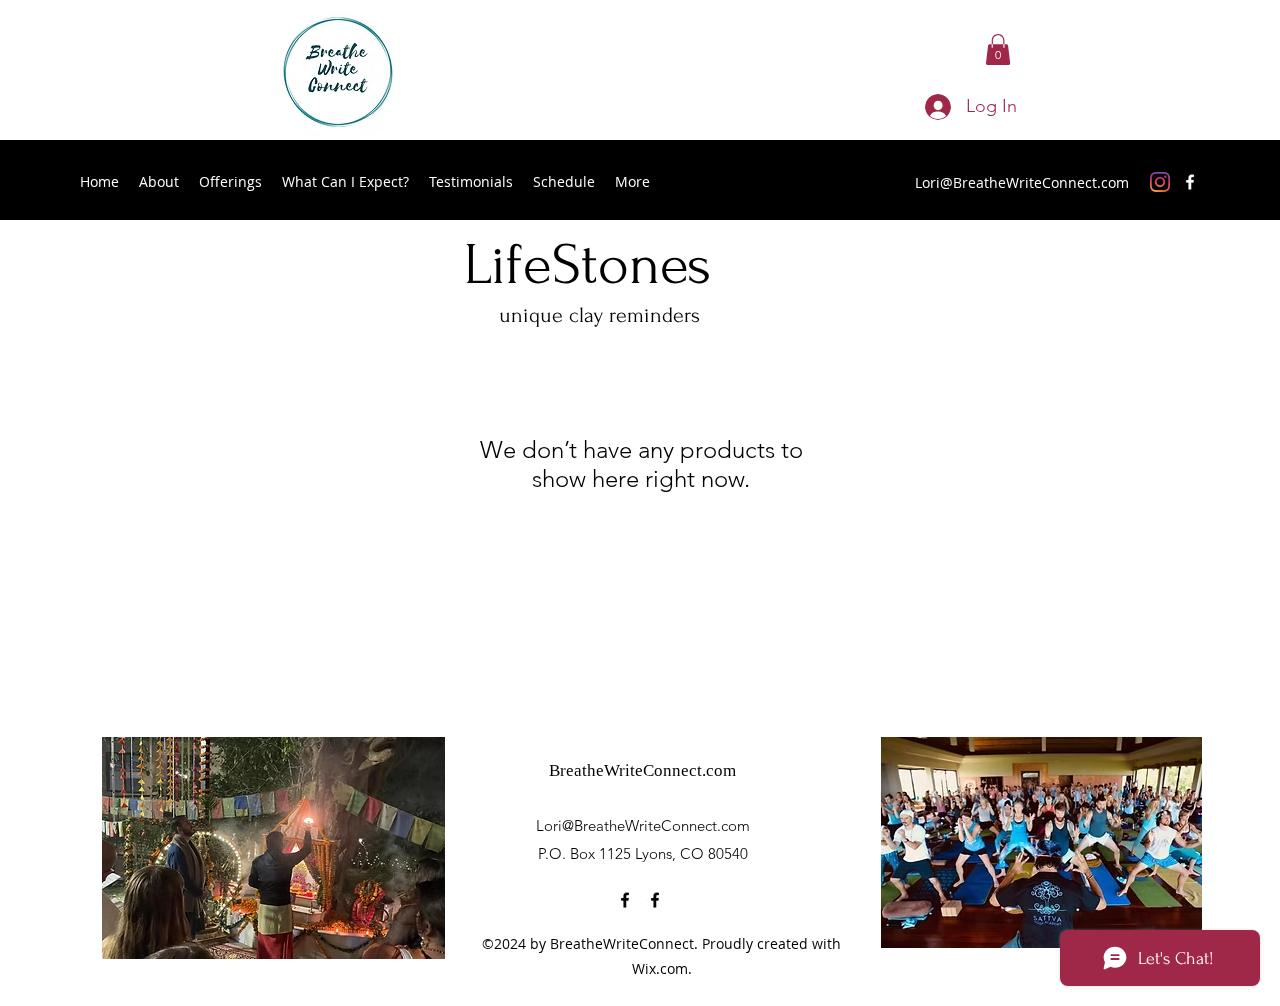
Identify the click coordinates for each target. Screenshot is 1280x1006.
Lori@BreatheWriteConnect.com (1022, 182)
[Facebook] (1190, 182)
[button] (998, 49)
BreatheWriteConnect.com (642, 770)
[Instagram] (1160, 182)
